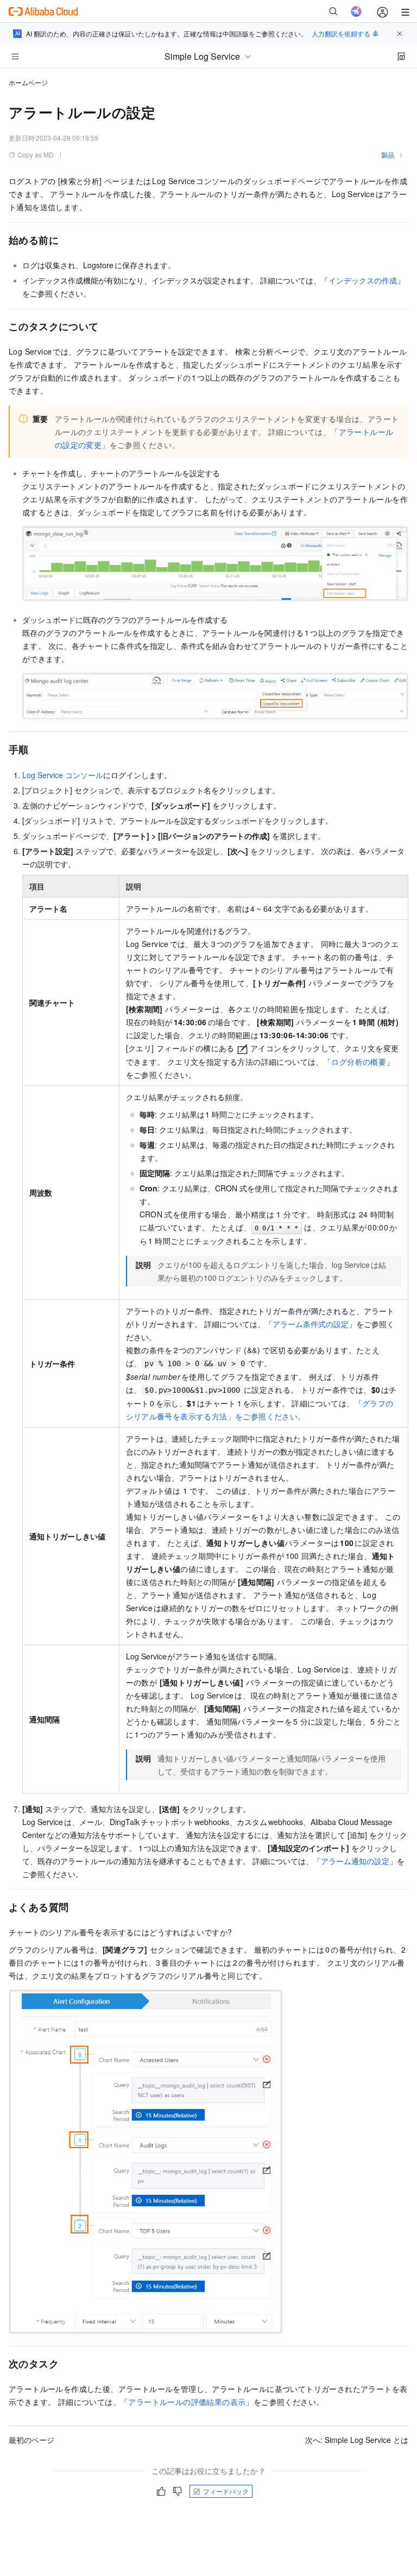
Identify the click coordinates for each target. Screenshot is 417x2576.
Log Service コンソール (63, 775)
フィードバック (226, 2491)
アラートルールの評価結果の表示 (187, 2402)
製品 (388, 154)
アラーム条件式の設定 (311, 1324)
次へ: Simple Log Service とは (357, 2440)
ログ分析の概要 (359, 1062)
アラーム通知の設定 (355, 1861)
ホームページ (28, 82)
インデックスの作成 (363, 280)
